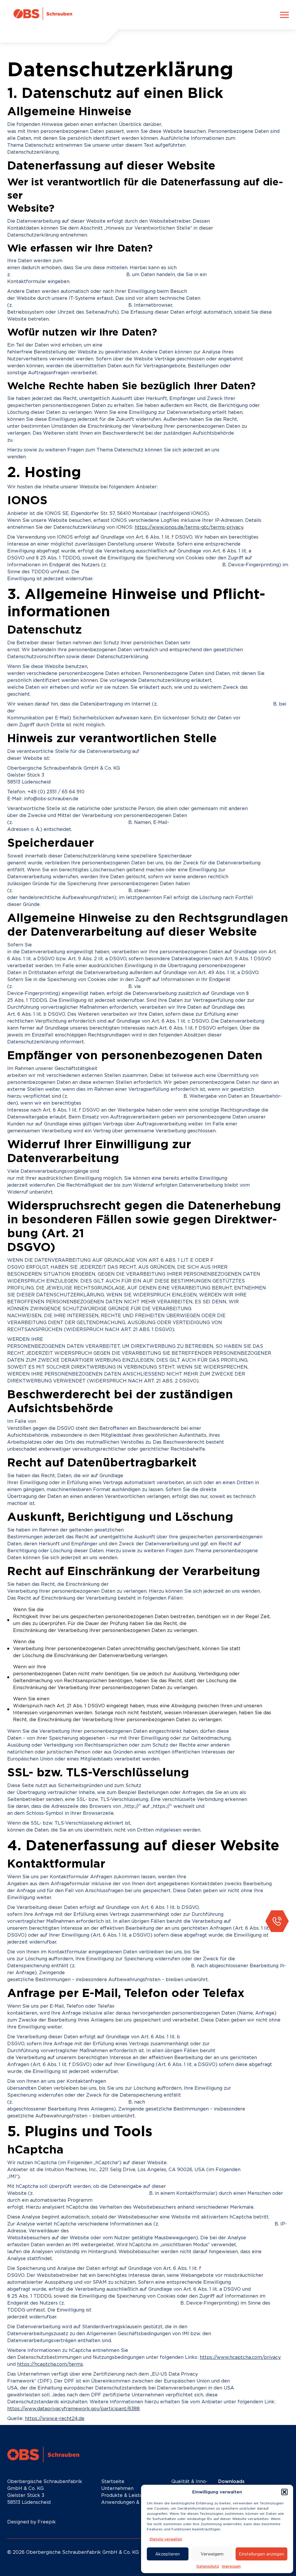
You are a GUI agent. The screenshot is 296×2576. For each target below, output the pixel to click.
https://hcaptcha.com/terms (50, 2364)
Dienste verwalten (166, 2539)
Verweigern (212, 2554)
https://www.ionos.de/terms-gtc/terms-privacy (189, 527)
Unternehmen (117, 2488)
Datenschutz (208, 2566)
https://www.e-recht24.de (55, 2418)
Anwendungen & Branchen (132, 2502)
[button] (284, 2492)
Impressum (231, 2566)
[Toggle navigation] (284, 15)
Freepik (47, 2522)
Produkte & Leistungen (128, 2495)
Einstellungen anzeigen (261, 2554)
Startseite (113, 2481)
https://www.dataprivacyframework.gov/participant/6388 (73, 2409)
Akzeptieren (168, 2554)
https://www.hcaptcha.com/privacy (240, 2357)
